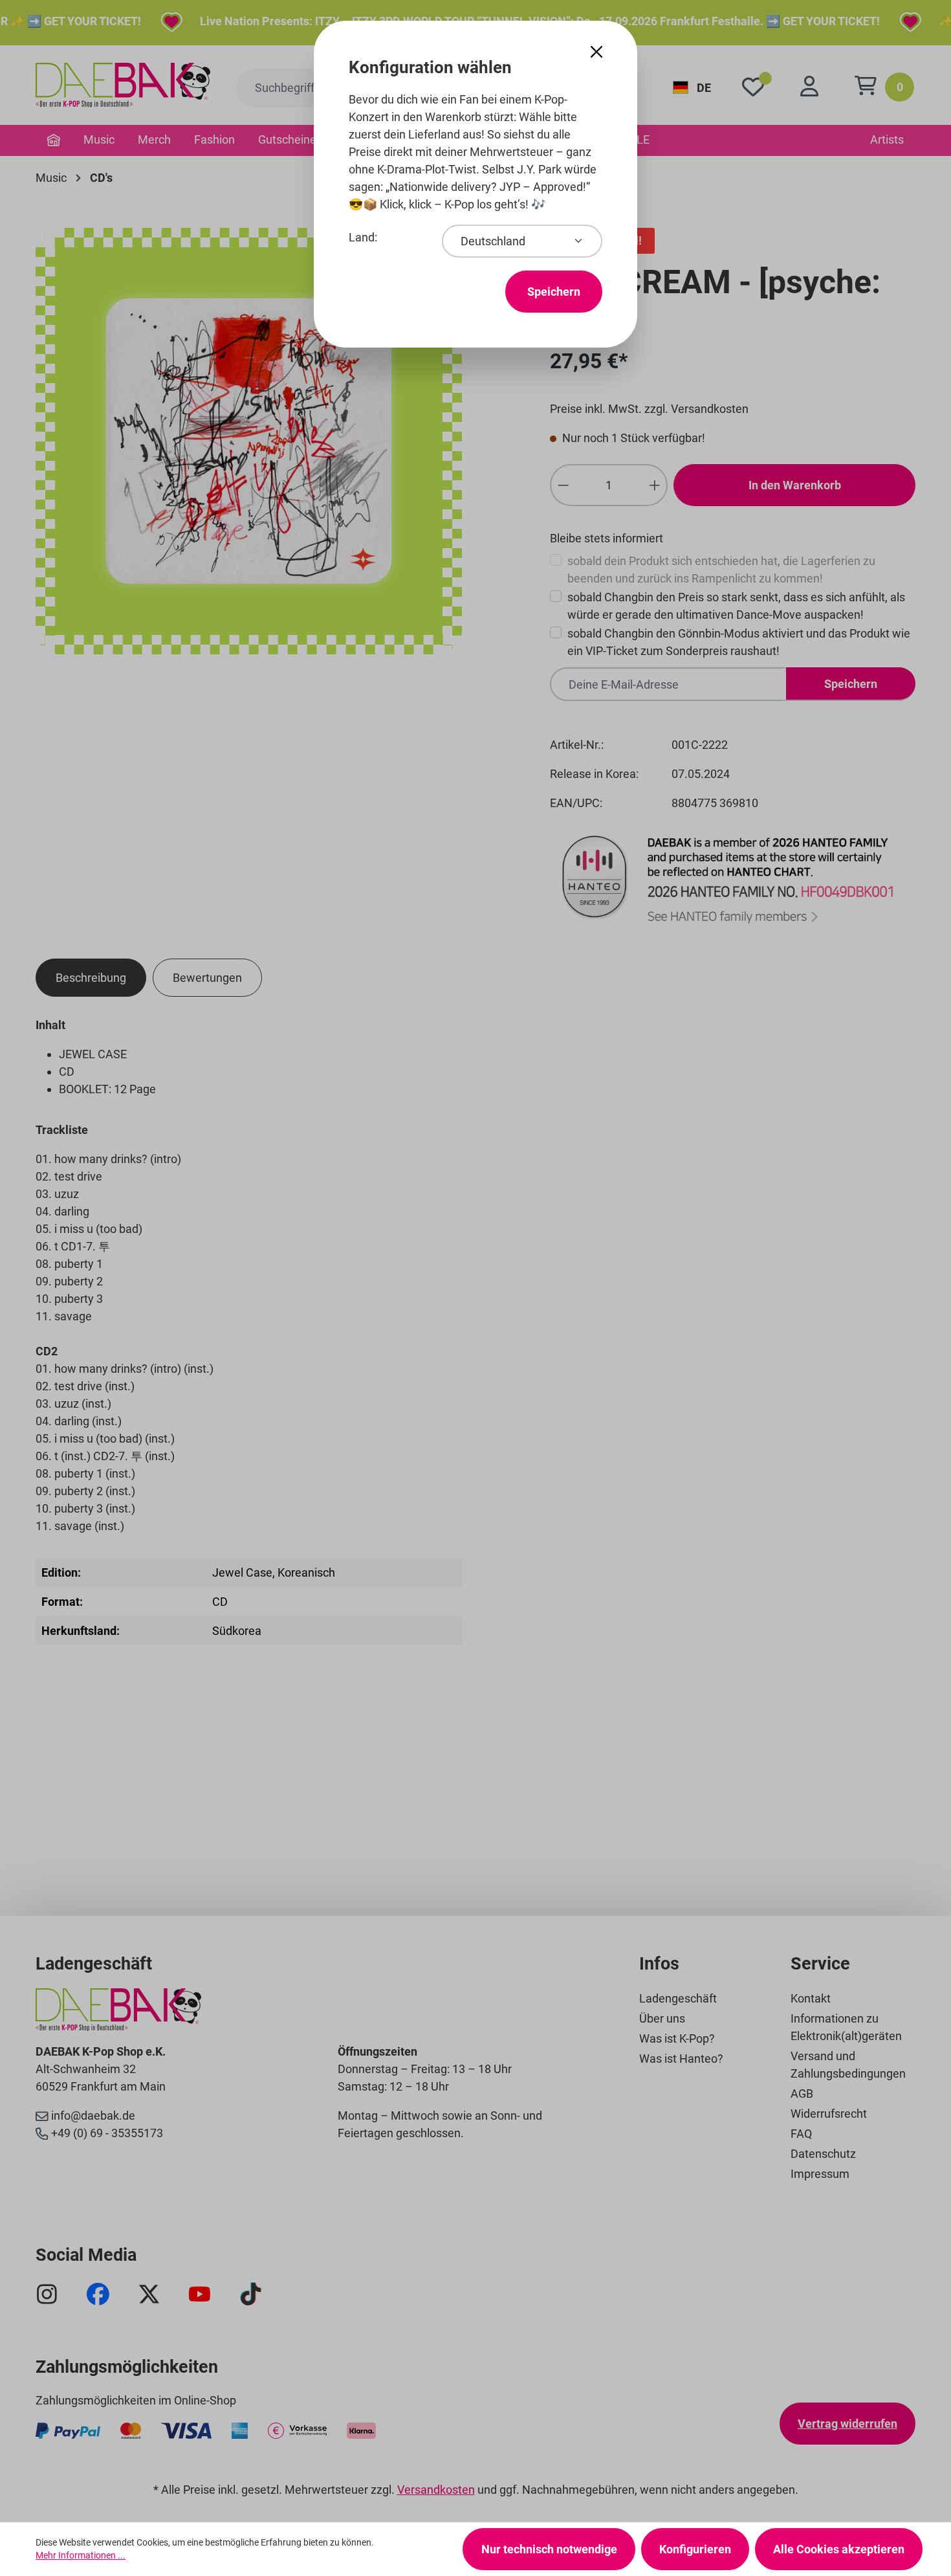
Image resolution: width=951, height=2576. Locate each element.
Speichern (554, 292)
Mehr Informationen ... (81, 2555)
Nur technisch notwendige (549, 2549)
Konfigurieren (695, 2549)
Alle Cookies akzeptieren (839, 2549)
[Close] (596, 52)
